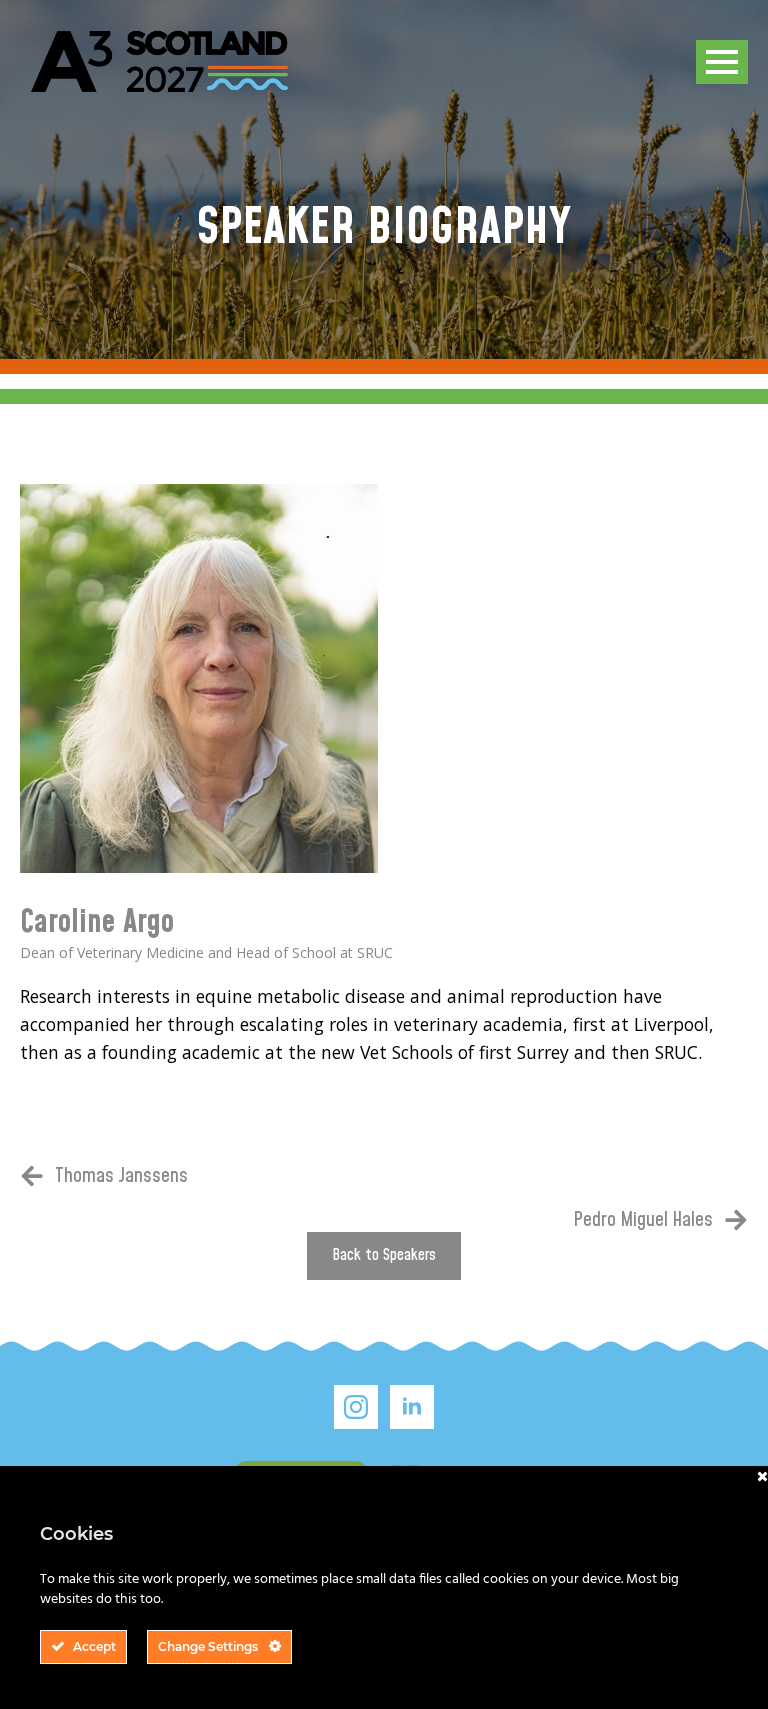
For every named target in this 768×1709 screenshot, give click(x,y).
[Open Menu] (722, 62)
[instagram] (356, 1407)
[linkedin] (412, 1407)
